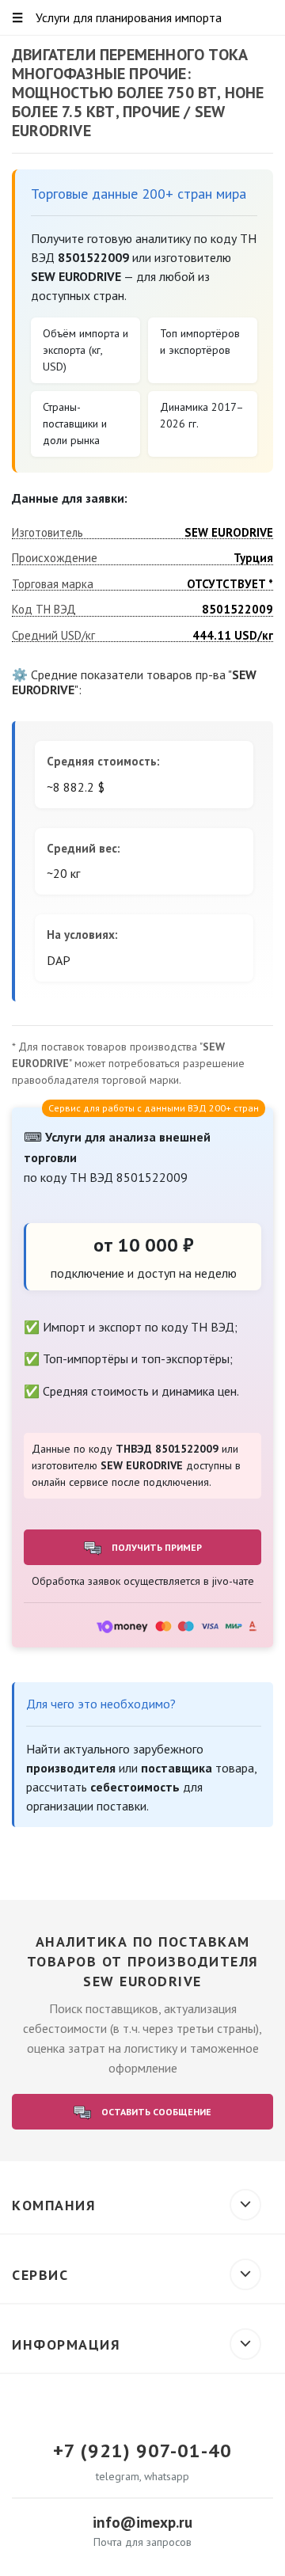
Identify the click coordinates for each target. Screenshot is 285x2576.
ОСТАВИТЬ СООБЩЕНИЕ (155, 2112)
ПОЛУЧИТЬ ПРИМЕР (156, 1547)
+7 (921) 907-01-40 (142, 2451)
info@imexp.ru (142, 2522)
